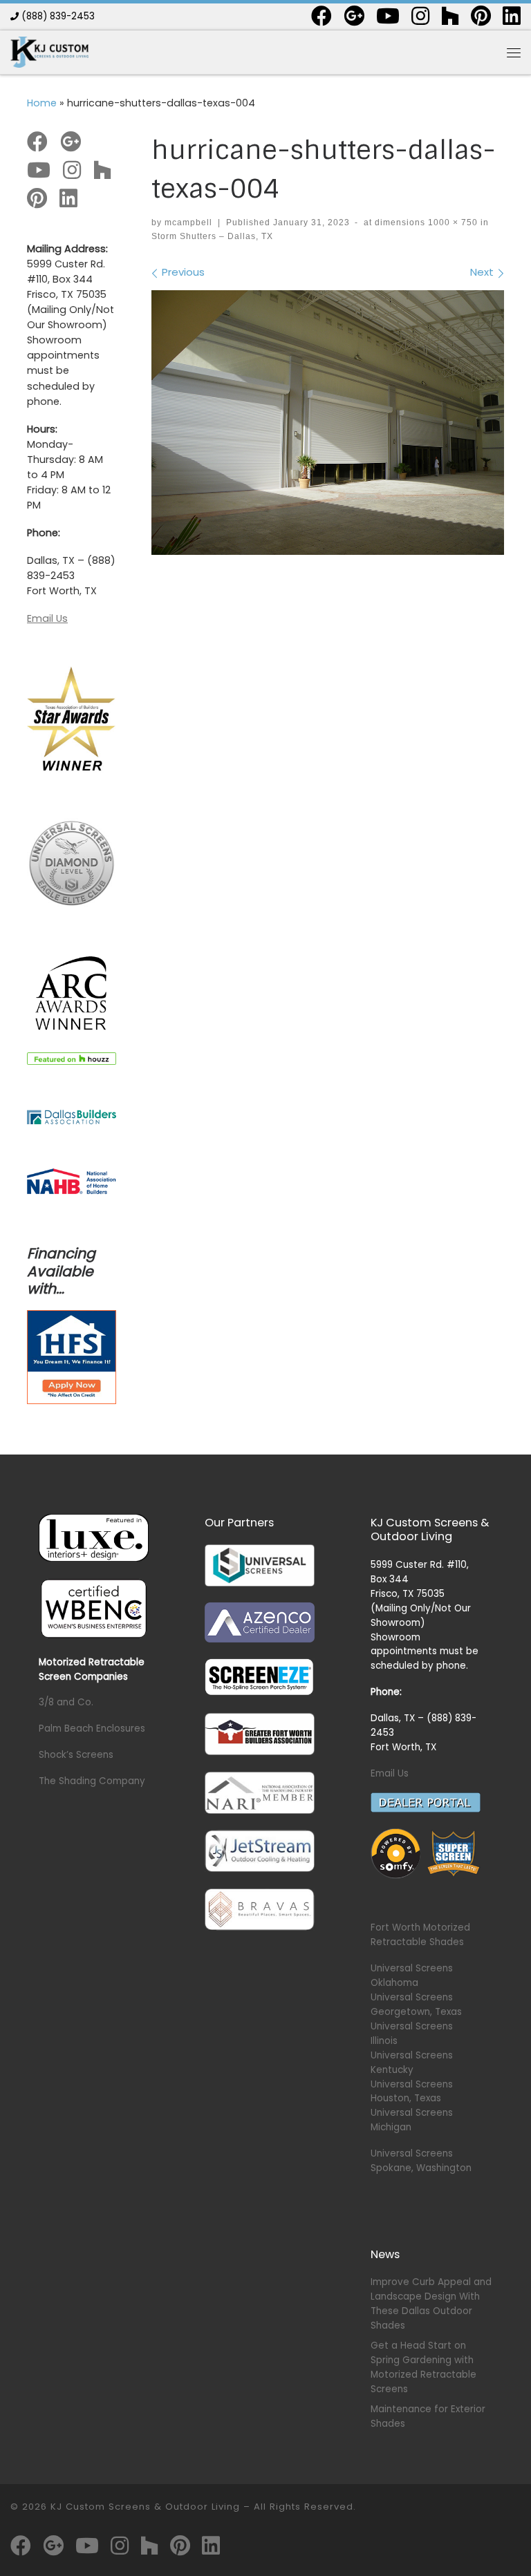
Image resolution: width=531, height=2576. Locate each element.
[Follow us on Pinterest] (481, 16)
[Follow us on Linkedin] (512, 16)
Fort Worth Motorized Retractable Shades (420, 1935)
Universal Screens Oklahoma (412, 1976)
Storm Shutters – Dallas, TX (212, 236)
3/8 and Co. (66, 1702)
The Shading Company (92, 1781)
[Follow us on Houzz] (450, 16)
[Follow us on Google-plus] (354, 16)
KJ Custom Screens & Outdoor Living (145, 2507)
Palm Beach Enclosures (92, 1729)
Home (42, 103)
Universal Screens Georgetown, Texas (416, 2005)
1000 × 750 (451, 222)
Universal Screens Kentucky (412, 2063)
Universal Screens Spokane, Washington (421, 2161)
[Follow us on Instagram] (420, 16)
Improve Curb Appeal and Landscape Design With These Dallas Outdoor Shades (431, 2304)
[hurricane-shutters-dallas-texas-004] (328, 423)
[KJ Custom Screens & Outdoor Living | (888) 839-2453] (49, 51)
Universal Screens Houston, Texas (412, 2092)
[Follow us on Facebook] (322, 16)
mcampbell (188, 222)
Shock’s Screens (76, 1755)
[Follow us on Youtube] (388, 16)
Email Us (47, 618)
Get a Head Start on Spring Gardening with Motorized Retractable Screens (423, 2367)
